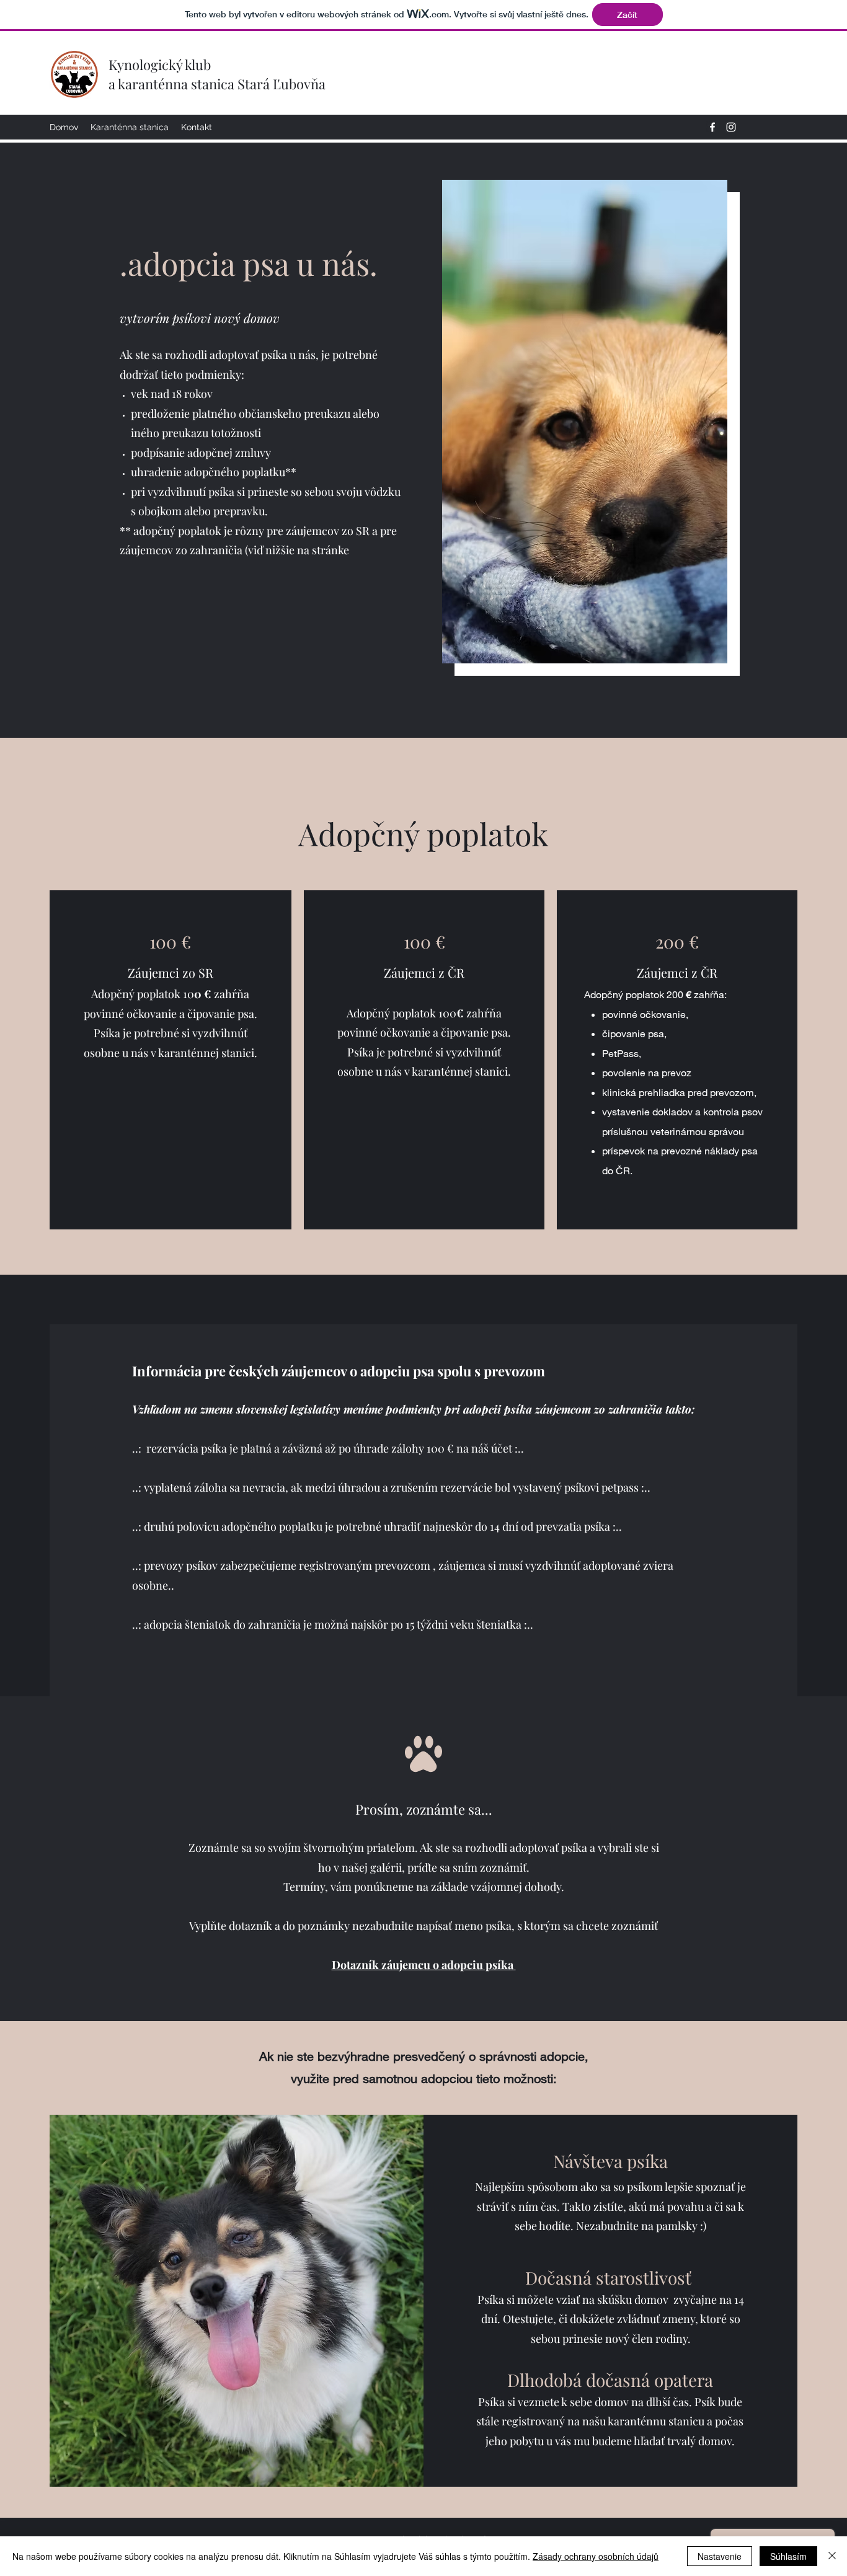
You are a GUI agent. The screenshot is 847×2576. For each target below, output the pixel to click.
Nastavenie (720, 2556)
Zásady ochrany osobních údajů (596, 2556)
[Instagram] (731, 127)
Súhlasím (788, 2556)
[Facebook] (712, 127)
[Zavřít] (832, 2556)
